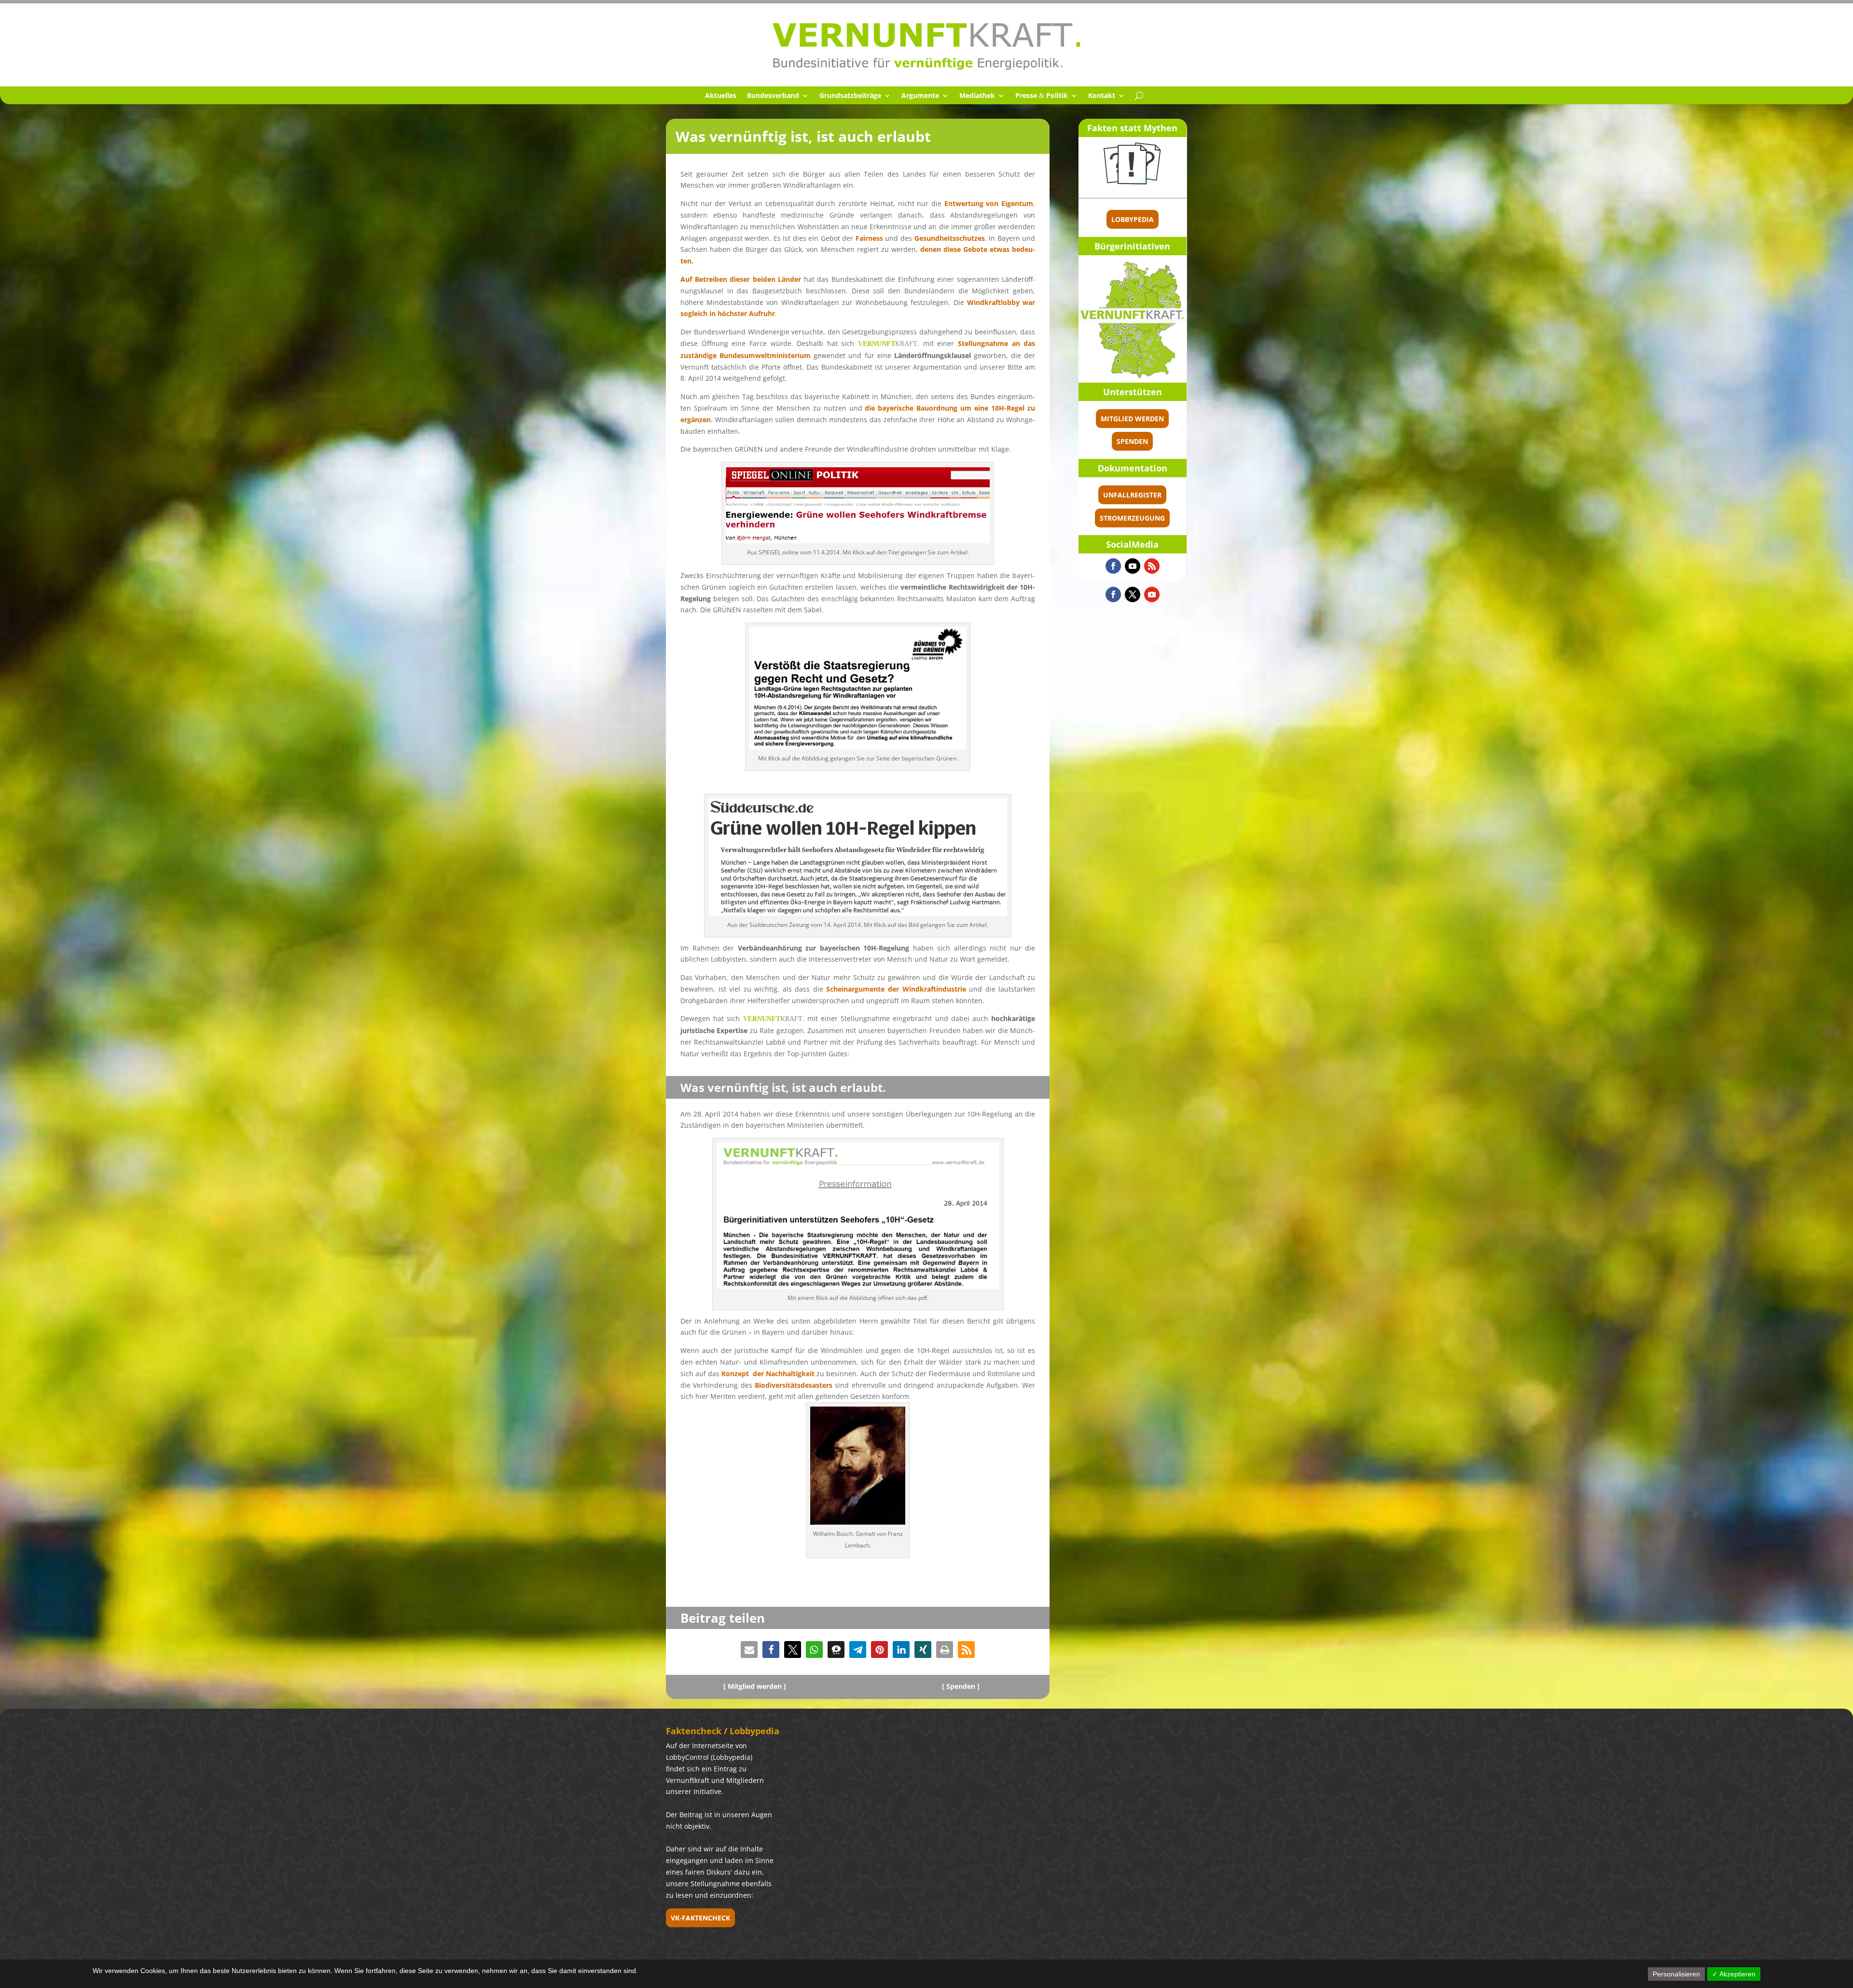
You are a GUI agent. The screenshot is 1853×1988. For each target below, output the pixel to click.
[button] (749, 1650)
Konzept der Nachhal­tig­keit (768, 1374)
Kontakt (1102, 96)
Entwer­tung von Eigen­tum (989, 203)
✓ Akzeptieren (1734, 1974)
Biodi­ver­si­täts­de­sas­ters (794, 1385)
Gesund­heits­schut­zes (950, 238)
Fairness (869, 238)
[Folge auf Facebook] (1113, 566)
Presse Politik (1042, 96)
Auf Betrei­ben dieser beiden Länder (741, 279)
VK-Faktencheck (700, 1918)
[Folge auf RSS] (1152, 566)
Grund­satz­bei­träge (850, 96)
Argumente (920, 96)
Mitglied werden (1132, 419)
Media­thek (977, 96)
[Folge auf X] (1133, 594)
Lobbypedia (1133, 219)
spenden (1132, 441)
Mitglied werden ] (757, 1686)
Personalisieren (1676, 1974)
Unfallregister (1132, 495)
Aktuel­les (721, 96)
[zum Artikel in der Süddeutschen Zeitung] (858, 913)
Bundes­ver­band (773, 96)
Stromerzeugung (1132, 518)
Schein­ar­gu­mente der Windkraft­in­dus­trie (896, 989)
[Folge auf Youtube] (1133, 566)
